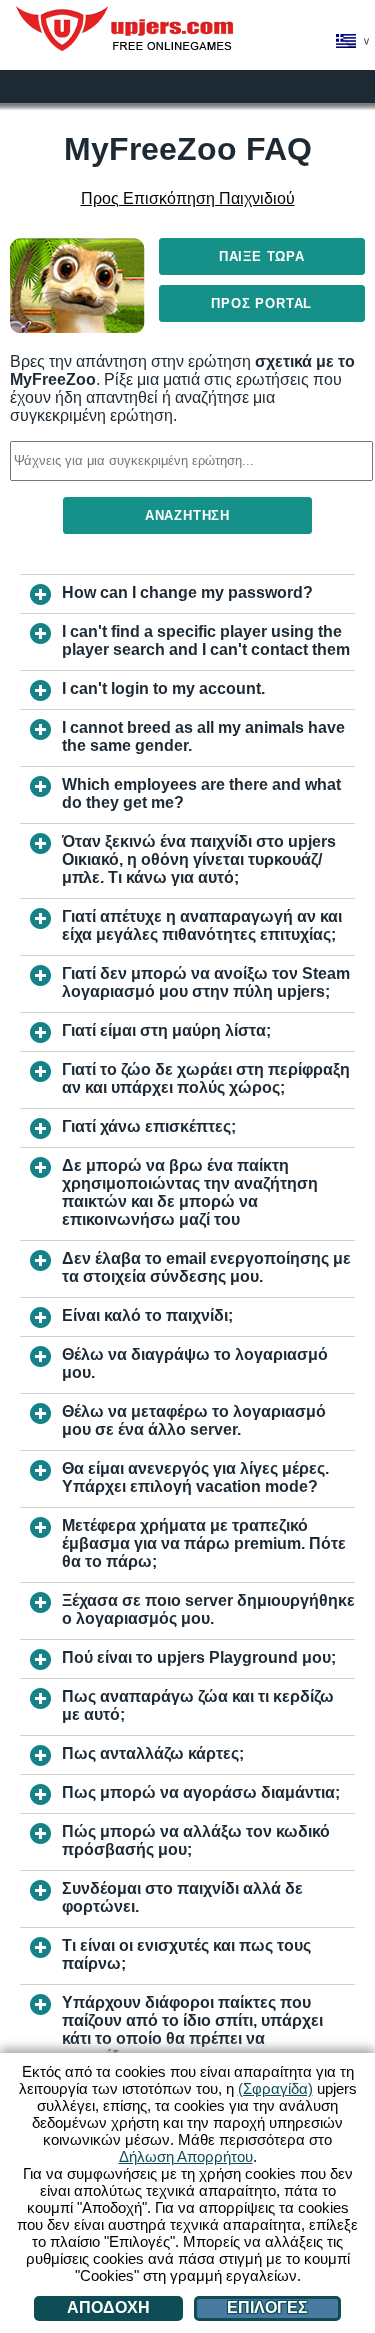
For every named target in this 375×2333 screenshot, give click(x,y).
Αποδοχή (108, 2307)
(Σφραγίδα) (275, 2088)
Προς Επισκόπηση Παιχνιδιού (188, 198)
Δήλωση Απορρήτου (186, 2156)
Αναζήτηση (187, 515)
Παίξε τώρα (262, 256)
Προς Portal (261, 303)
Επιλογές (267, 2307)
